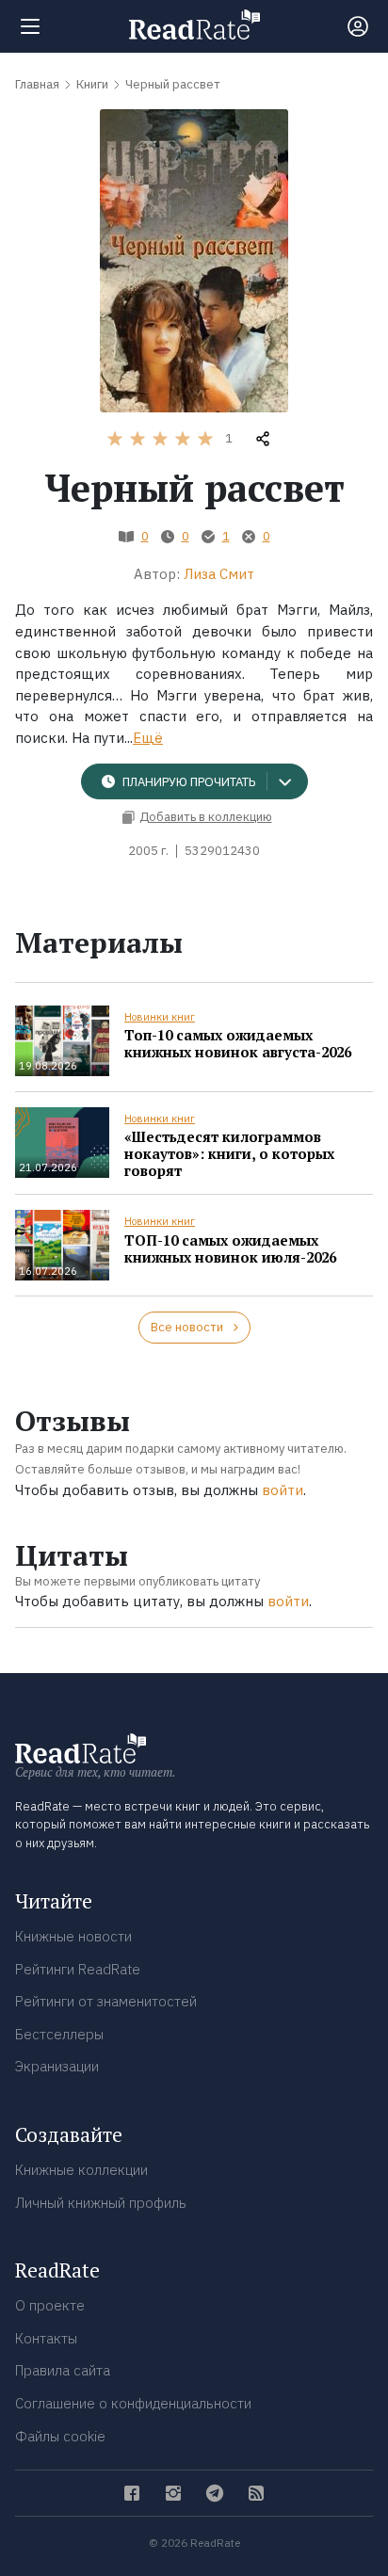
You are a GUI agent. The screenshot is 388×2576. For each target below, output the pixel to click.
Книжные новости (73, 1936)
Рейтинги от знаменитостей (106, 2001)
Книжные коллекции (81, 2170)
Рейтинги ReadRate (78, 1969)
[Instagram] (173, 2493)
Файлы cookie (60, 2436)
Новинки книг (160, 1017)
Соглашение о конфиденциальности (133, 2403)
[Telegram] (215, 2493)
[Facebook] (132, 2493)
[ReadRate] (194, 24)
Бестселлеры (59, 2034)
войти (283, 1490)
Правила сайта (63, 2370)
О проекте (50, 2305)
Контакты (46, 2338)
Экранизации (57, 2066)
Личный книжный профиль (101, 2203)
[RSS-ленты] (256, 2493)
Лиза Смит (219, 574)
